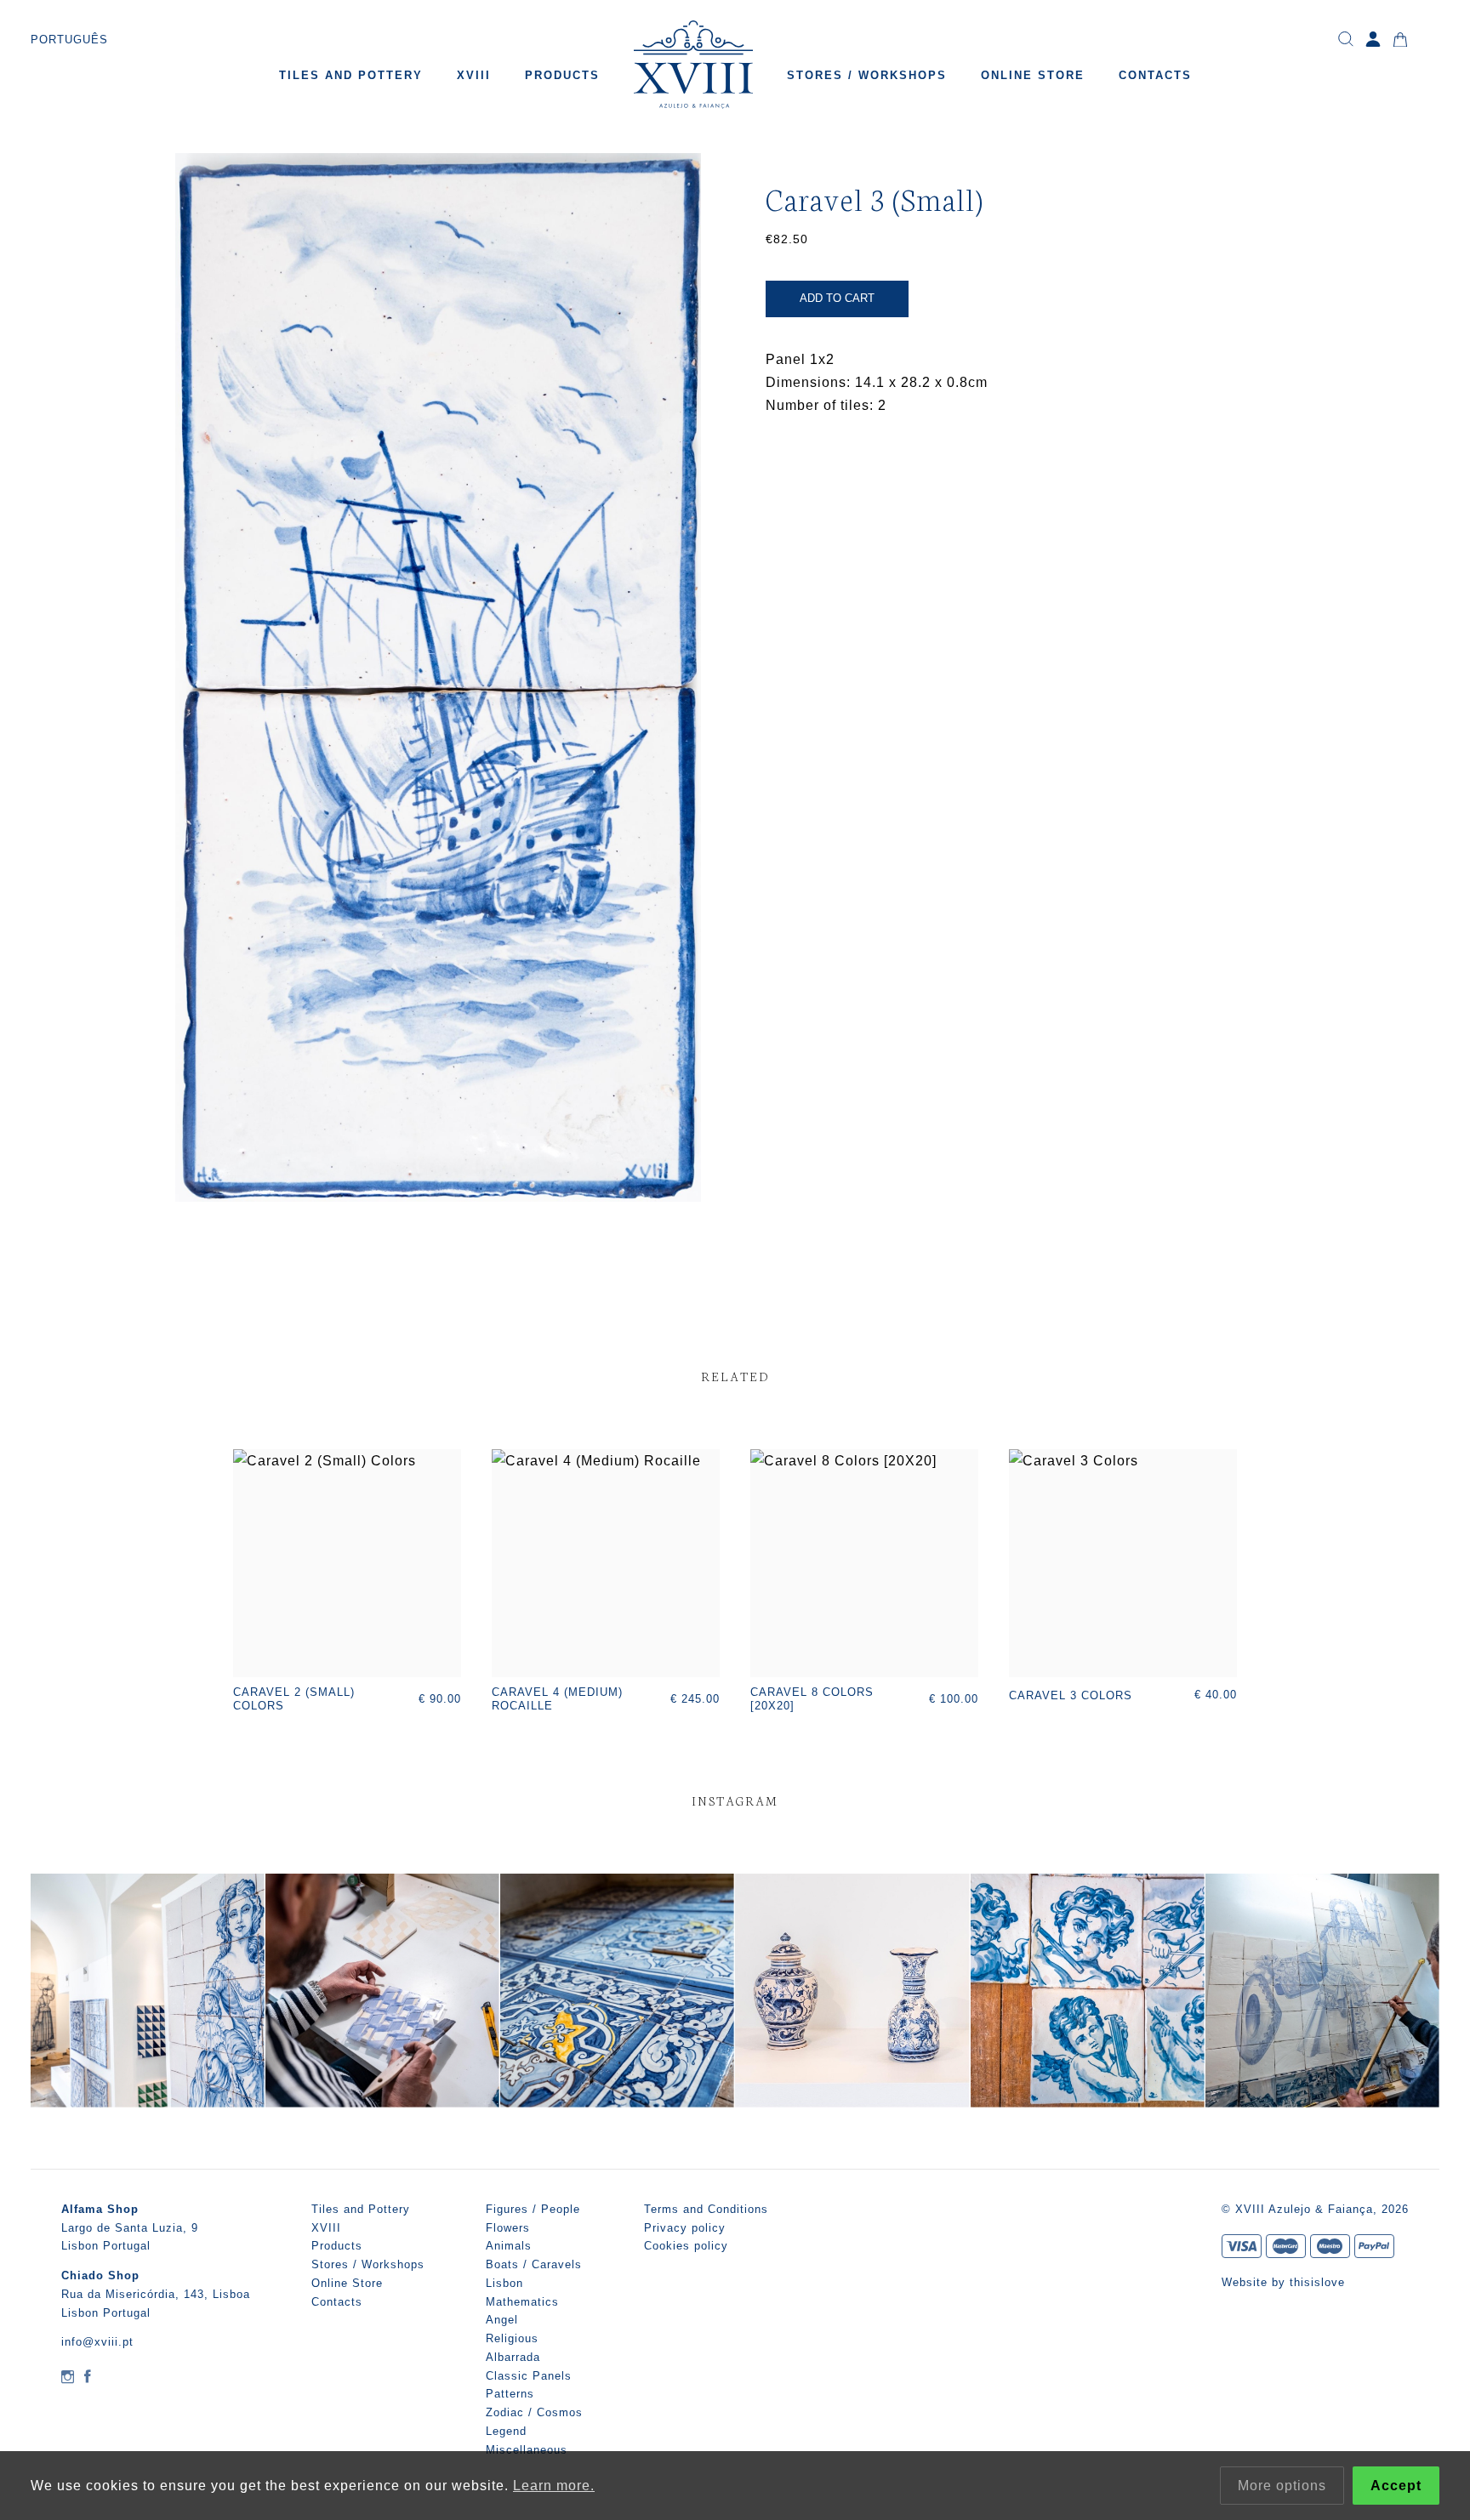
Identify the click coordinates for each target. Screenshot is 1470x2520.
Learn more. (554, 2486)
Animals (509, 2246)
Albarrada (513, 2357)
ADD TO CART (837, 298)
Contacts (1155, 75)
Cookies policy (686, 2246)
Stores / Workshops (867, 75)
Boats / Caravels (534, 2264)
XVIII (474, 75)
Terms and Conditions (706, 2209)
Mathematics (522, 2302)
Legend (506, 2431)
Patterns (510, 2394)
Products (562, 75)
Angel (502, 2320)
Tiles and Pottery (351, 75)
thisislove (1317, 2282)
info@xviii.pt (97, 2342)
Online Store (1033, 75)
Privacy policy (685, 2228)
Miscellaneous (527, 2450)
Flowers (508, 2228)
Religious (512, 2338)
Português (69, 40)
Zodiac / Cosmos (534, 2412)
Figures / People (533, 2209)
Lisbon (504, 2283)
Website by (1256, 2282)
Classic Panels (529, 2376)
